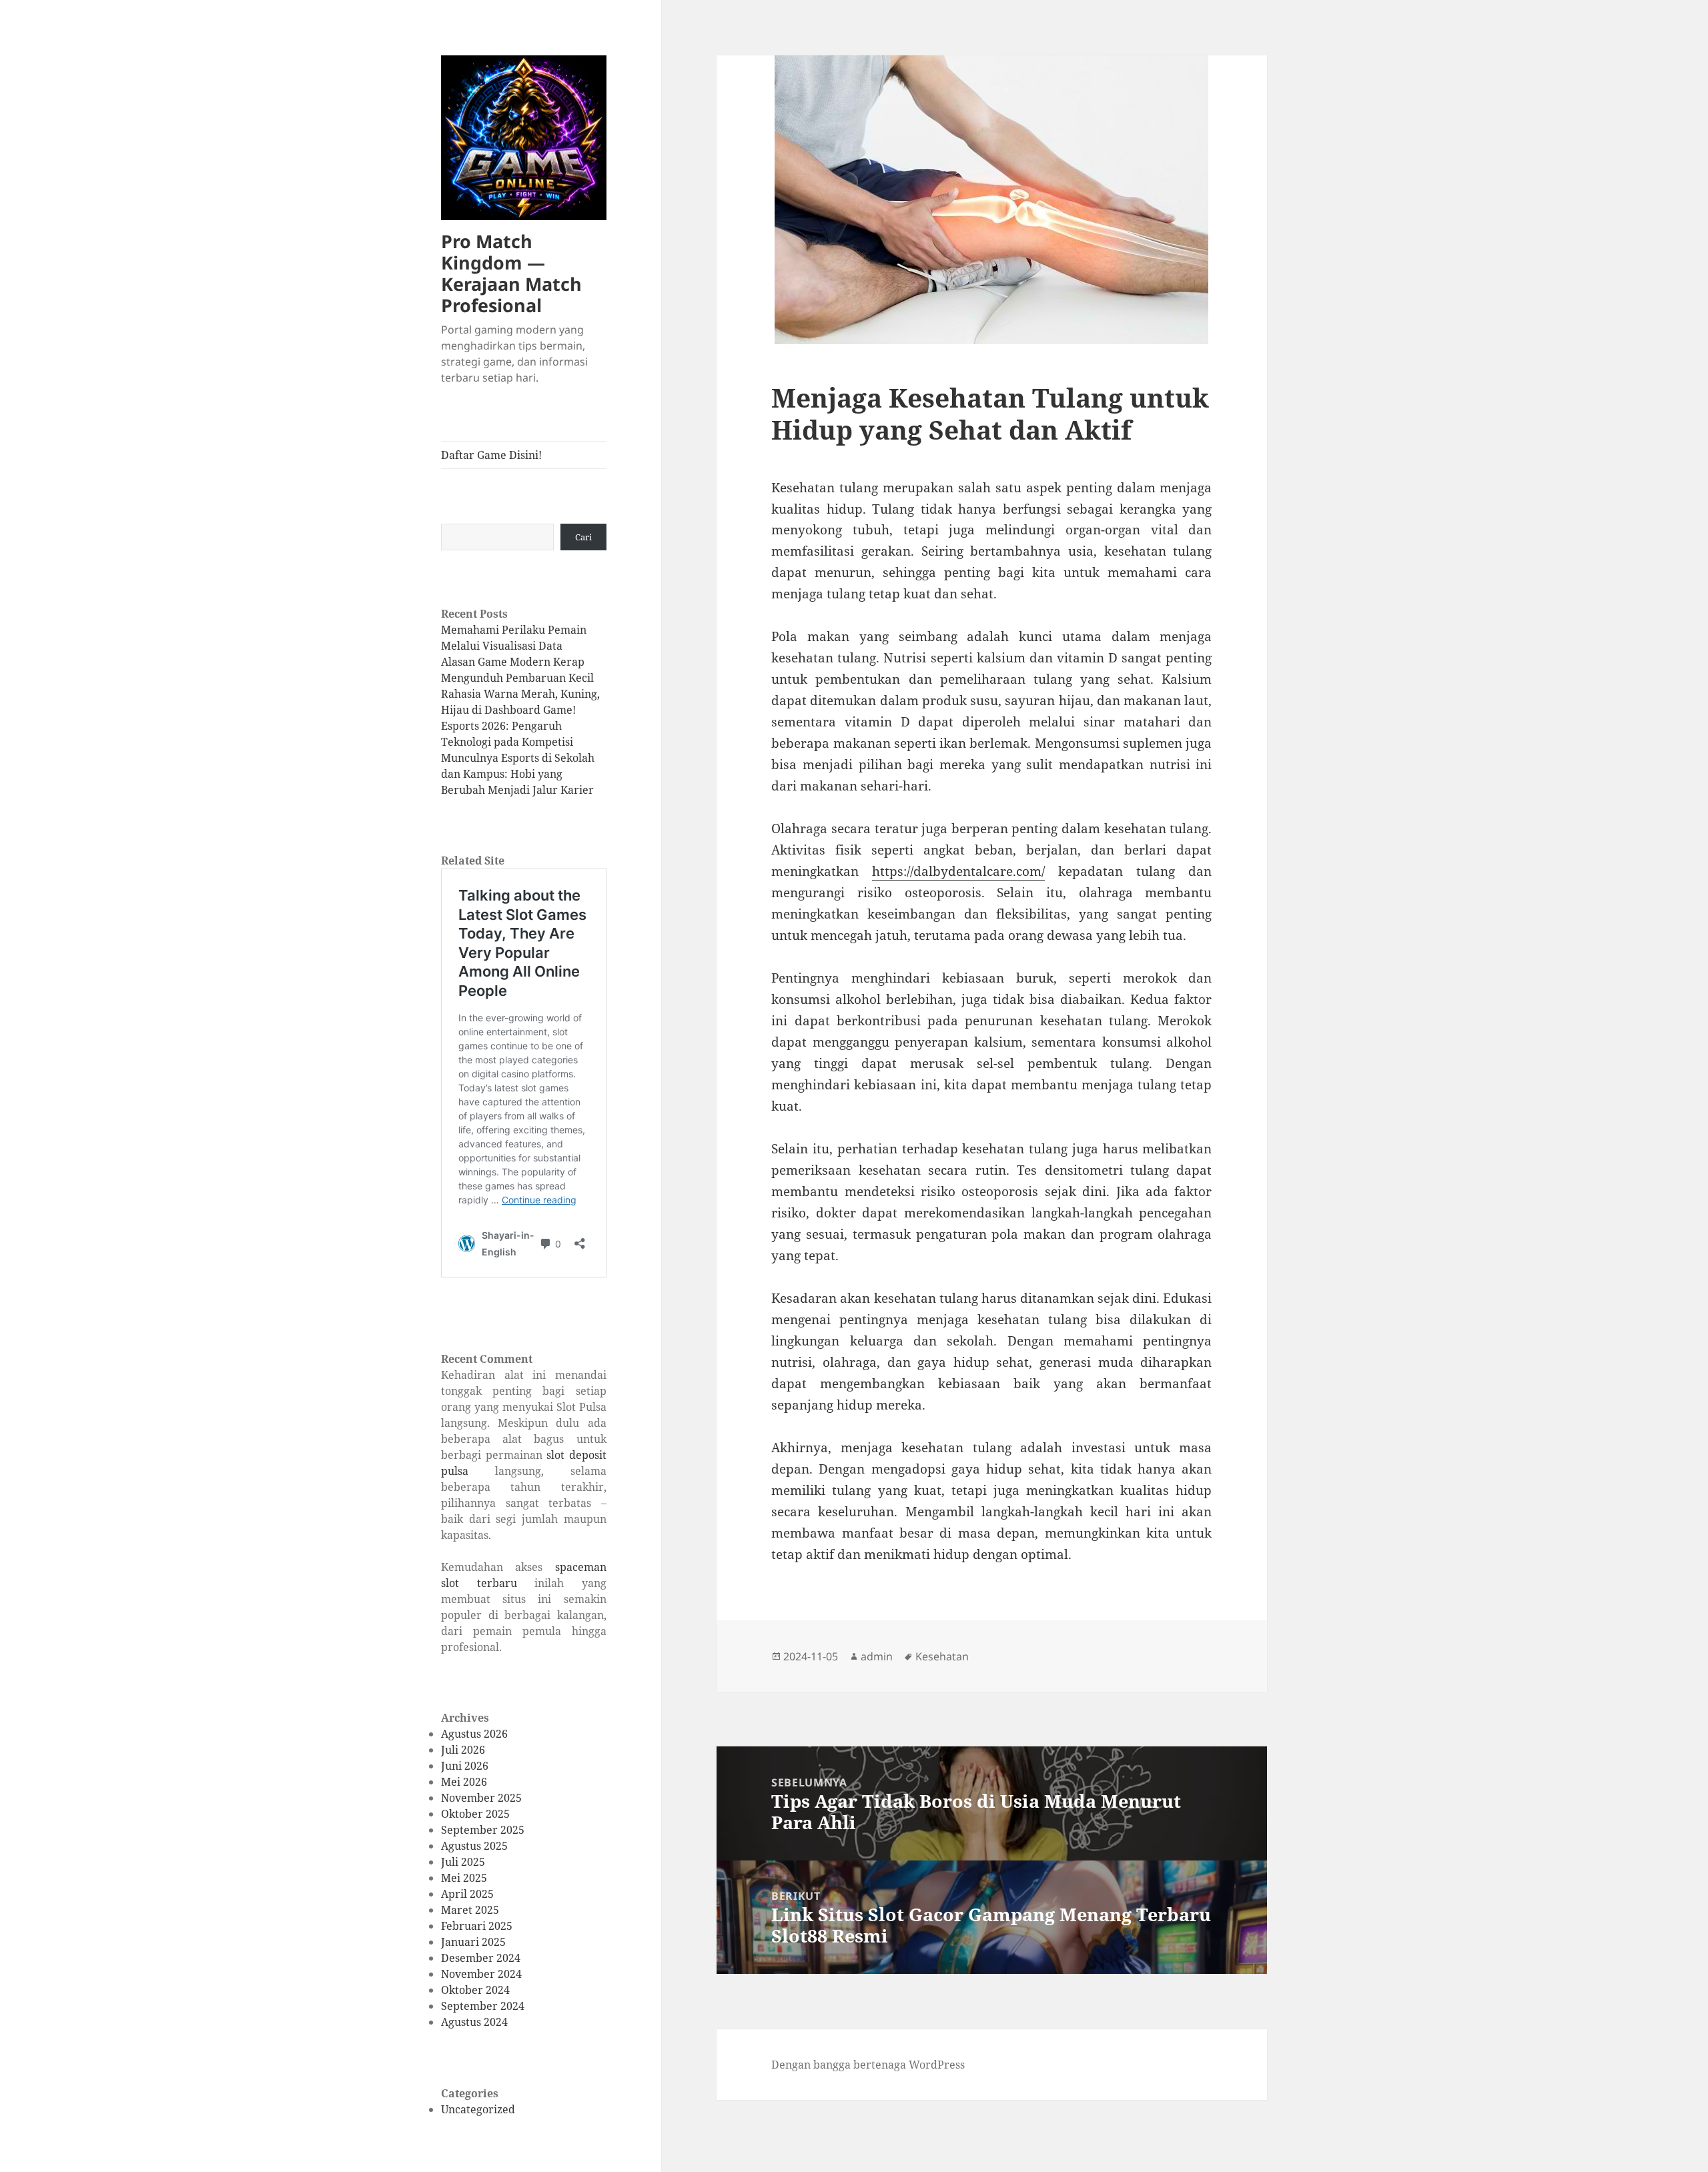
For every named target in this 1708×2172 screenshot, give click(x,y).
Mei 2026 (464, 1782)
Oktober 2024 (475, 1990)
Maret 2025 (470, 1910)
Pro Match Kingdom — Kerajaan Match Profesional (511, 273)
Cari (583, 537)
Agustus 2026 (474, 1734)
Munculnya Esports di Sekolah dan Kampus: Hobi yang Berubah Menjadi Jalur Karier (518, 774)
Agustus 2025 (474, 1846)
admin (877, 1656)
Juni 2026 (465, 1766)
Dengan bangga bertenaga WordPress (868, 2065)
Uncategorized (478, 2109)
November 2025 (481, 1798)
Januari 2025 (473, 1942)
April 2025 (467, 1894)
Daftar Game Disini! (491, 455)
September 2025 (483, 1830)
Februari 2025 (477, 1926)
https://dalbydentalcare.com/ (958, 871)
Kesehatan (942, 1656)
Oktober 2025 (475, 1814)
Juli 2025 (463, 1862)
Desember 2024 (481, 1958)
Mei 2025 (464, 1878)
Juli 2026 (463, 1750)
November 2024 (481, 1974)
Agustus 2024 (474, 2022)
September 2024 (483, 2006)
